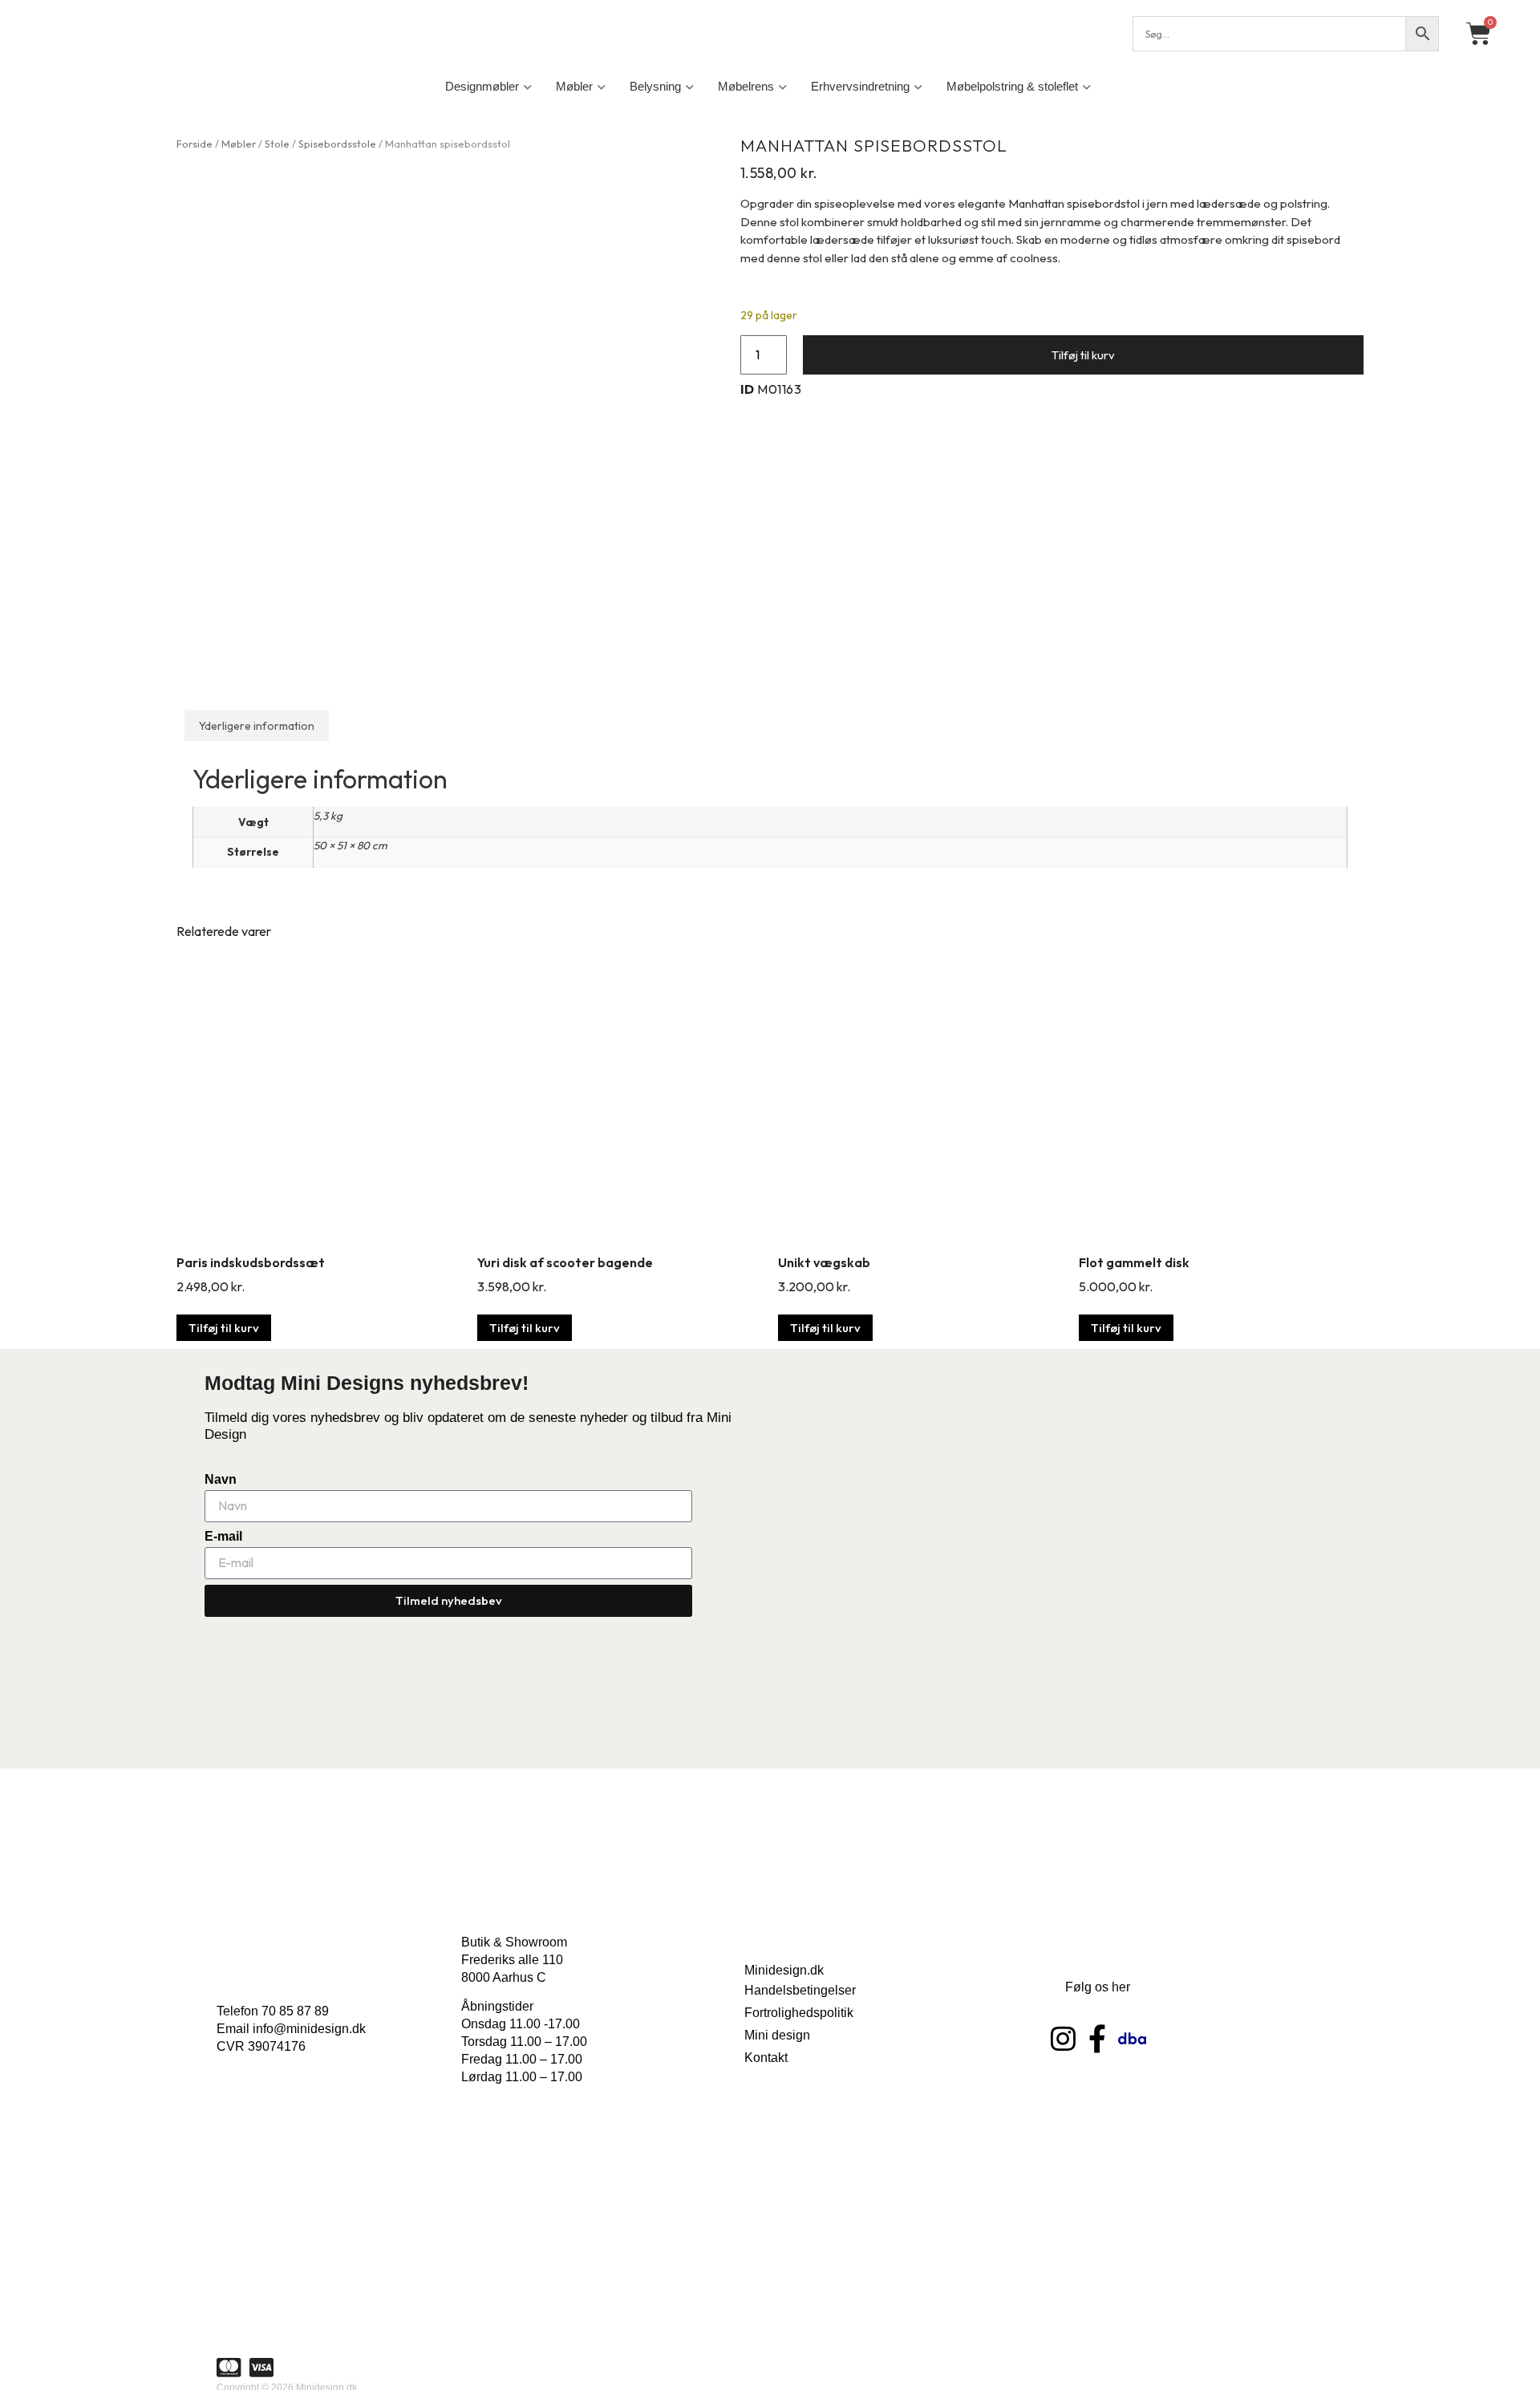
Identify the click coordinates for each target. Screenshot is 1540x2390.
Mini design (777, 2035)
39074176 (277, 2046)
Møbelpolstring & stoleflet (1012, 86)
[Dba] (1132, 2038)
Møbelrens (746, 86)
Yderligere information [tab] (257, 726)
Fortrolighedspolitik (799, 2013)
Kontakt (766, 2058)
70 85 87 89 (295, 2011)
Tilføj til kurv (1083, 355)
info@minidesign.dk (309, 2029)
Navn (221, 1479)
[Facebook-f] (1098, 2038)
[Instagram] (1063, 2038)
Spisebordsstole (337, 144)
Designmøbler (482, 86)
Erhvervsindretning (860, 86)
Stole (277, 144)
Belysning (655, 86)
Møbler (574, 86)
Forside (195, 144)
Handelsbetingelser (800, 1990)
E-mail (223, 1536)
